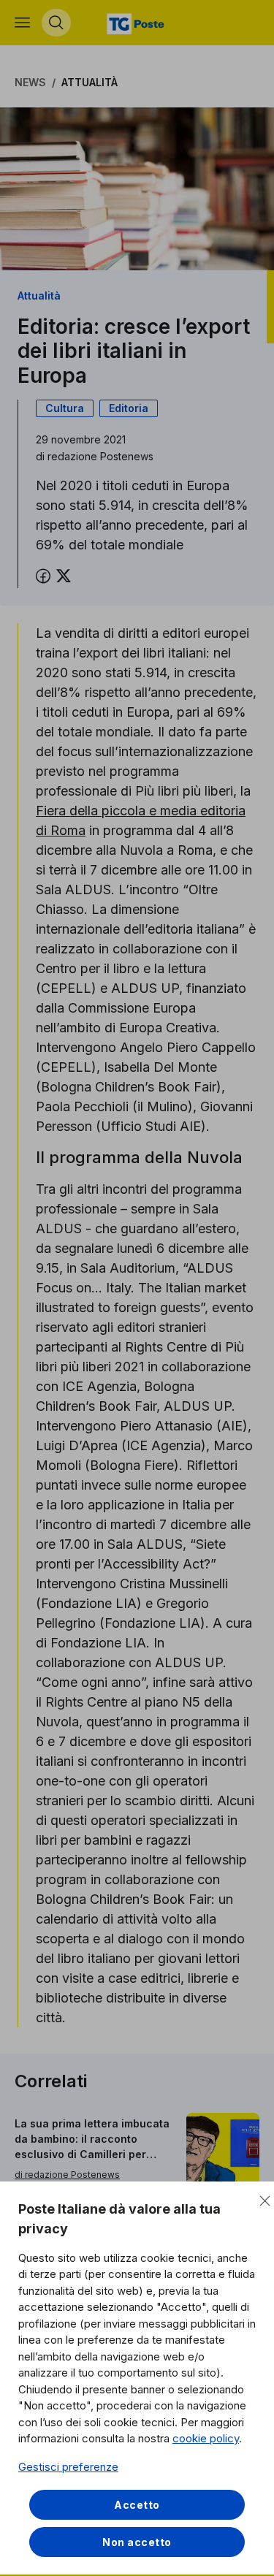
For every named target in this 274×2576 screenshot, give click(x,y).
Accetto (137, 2505)
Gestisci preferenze (68, 2467)
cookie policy (206, 2438)
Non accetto (137, 2542)
